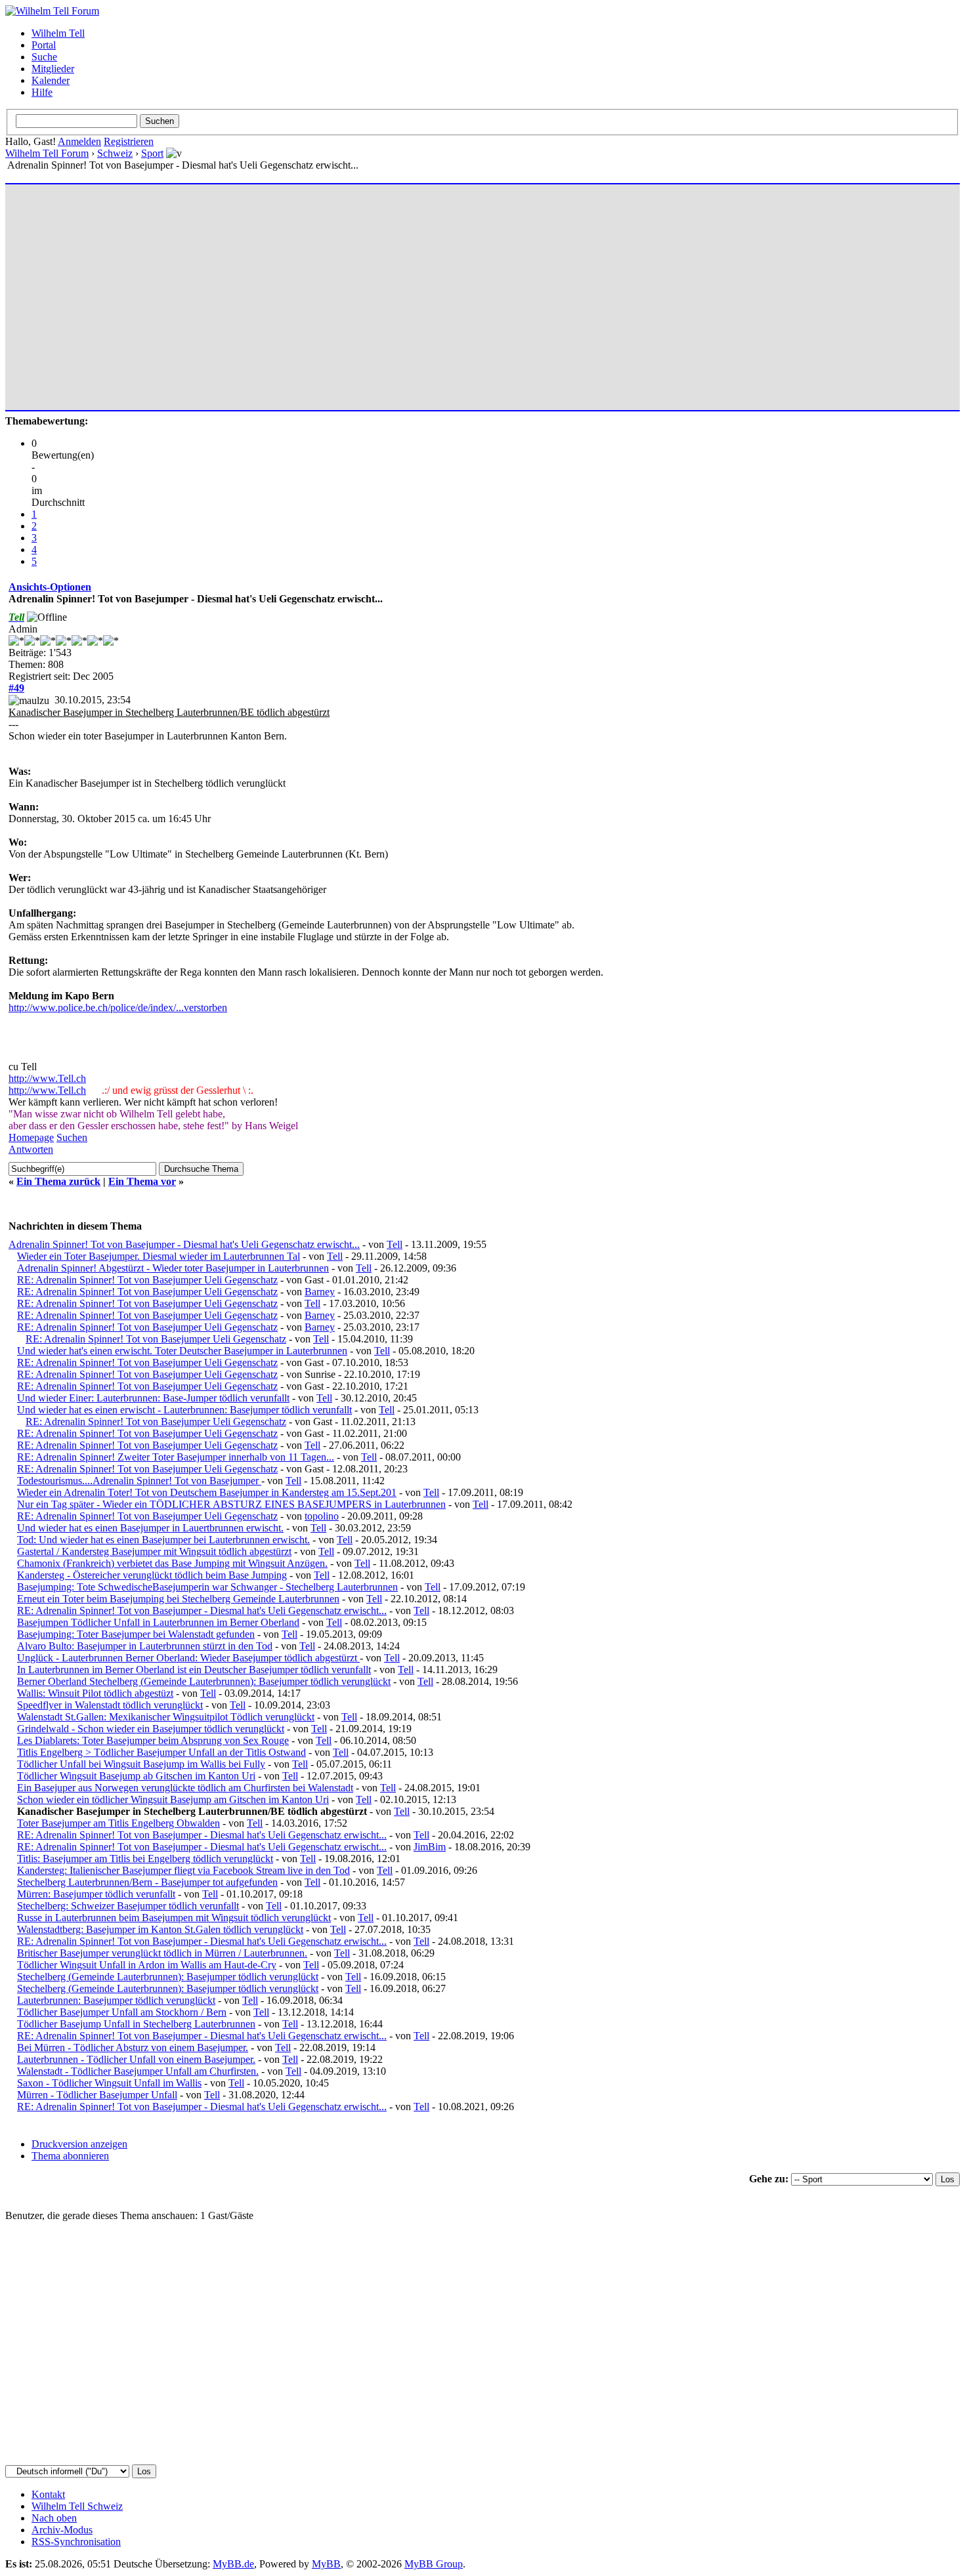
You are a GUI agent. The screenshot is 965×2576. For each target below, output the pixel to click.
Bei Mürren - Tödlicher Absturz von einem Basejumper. (133, 2047)
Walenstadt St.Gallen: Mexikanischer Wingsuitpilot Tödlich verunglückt (166, 1717)
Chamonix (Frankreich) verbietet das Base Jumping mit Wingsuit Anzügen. (172, 1563)
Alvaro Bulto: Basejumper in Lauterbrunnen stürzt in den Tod (145, 1646)
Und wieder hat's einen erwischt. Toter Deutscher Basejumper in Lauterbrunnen (182, 1351)
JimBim (430, 1847)
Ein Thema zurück (58, 1181)
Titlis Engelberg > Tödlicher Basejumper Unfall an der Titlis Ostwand (161, 1752)
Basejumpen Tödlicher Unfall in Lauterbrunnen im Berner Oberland (158, 1622)
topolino (322, 1516)
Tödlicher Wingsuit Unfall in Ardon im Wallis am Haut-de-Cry (147, 1965)
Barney (320, 1292)
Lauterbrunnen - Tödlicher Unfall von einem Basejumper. (136, 2059)
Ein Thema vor (142, 1181)
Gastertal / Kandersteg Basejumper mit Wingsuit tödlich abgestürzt (154, 1551)
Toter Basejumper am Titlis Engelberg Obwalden (118, 1823)
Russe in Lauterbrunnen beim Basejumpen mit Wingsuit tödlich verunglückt (174, 1918)
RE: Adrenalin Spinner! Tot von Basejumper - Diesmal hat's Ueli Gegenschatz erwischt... (202, 1610)
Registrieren (129, 141)
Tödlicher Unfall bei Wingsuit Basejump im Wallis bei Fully (141, 1764)
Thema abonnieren (70, 2156)
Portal (44, 45)
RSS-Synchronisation (76, 2542)
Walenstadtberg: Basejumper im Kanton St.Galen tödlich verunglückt (160, 1929)
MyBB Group (434, 2564)
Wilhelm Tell (58, 33)
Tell (395, 1244)
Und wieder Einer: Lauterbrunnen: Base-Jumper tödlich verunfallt (153, 1398)
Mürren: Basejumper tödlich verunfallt (96, 1894)
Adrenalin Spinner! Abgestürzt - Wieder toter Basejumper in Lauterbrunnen (173, 1268)
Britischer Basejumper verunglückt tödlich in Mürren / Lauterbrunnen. (162, 1953)
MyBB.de (233, 2564)
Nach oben (54, 2518)
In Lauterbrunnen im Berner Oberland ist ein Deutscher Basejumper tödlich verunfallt (194, 1670)
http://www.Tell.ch (47, 1078)
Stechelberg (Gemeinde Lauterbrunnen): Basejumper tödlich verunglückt (168, 1977)
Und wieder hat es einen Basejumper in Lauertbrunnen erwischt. (150, 1528)
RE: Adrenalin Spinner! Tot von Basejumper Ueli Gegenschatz (147, 1280)
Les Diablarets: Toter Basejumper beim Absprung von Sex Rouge (153, 1740)
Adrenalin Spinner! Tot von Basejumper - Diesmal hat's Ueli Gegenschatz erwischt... (184, 1244)
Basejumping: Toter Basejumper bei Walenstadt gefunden (136, 1634)
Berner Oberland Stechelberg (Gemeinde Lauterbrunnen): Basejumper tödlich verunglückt (204, 1681)
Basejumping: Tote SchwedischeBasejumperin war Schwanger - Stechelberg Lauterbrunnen (207, 1587)
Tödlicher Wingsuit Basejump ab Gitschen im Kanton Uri (136, 1776)
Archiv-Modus (62, 2530)
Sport (152, 153)
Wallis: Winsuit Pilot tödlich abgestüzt (95, 1693)
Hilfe (42, 92)
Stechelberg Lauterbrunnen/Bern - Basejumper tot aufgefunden (147, 1882)
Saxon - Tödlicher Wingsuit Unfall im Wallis (109, 2083)
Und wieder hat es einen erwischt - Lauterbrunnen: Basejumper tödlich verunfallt (184, 1410)
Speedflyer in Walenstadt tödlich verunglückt (110, 1705)
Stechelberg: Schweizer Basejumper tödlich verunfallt (128, 1906)
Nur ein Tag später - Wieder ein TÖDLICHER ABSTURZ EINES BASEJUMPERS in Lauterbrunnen (231, 1504)
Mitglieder (53, 69)
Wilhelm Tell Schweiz (77, 2506)
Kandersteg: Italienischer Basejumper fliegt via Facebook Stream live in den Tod (183, 1870)
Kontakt (48, 2494)
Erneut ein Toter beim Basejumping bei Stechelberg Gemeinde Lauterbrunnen (178, 1599)
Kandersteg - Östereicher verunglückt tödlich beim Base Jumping (152, 1575)
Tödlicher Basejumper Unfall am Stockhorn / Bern (122, 2012)
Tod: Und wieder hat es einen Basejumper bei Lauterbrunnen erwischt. (163, 1540)
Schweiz (115, 153)
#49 (16, 688)
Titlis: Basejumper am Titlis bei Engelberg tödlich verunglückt (145, 1859)
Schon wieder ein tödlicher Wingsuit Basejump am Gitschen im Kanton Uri (173, 1799)
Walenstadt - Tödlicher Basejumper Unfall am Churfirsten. (138, 2071)
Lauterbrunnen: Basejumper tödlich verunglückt (116, 2000)
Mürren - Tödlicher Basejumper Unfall (97, 2095)
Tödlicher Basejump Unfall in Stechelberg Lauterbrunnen (136, 2024)
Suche (44, 57)
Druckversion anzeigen (79, 2144)
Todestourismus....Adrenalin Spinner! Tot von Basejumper (139, 1481)
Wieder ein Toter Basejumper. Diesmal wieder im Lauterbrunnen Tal (159, 1256)
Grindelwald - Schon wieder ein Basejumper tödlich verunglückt (151, 1729)
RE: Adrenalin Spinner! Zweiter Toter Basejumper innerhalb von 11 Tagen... (176, 1457)
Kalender (51, 80)
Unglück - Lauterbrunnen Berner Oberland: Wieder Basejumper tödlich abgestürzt (188, 1658)
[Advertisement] (402, 291)
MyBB (326, 2564)
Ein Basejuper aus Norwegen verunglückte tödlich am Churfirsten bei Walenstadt (185, 1788)
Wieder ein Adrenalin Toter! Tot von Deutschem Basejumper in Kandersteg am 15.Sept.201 (207, 1492)
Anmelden (79, 141)
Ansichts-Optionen (50, 587)
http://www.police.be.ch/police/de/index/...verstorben (118, 1008)
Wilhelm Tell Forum (47, 153)
